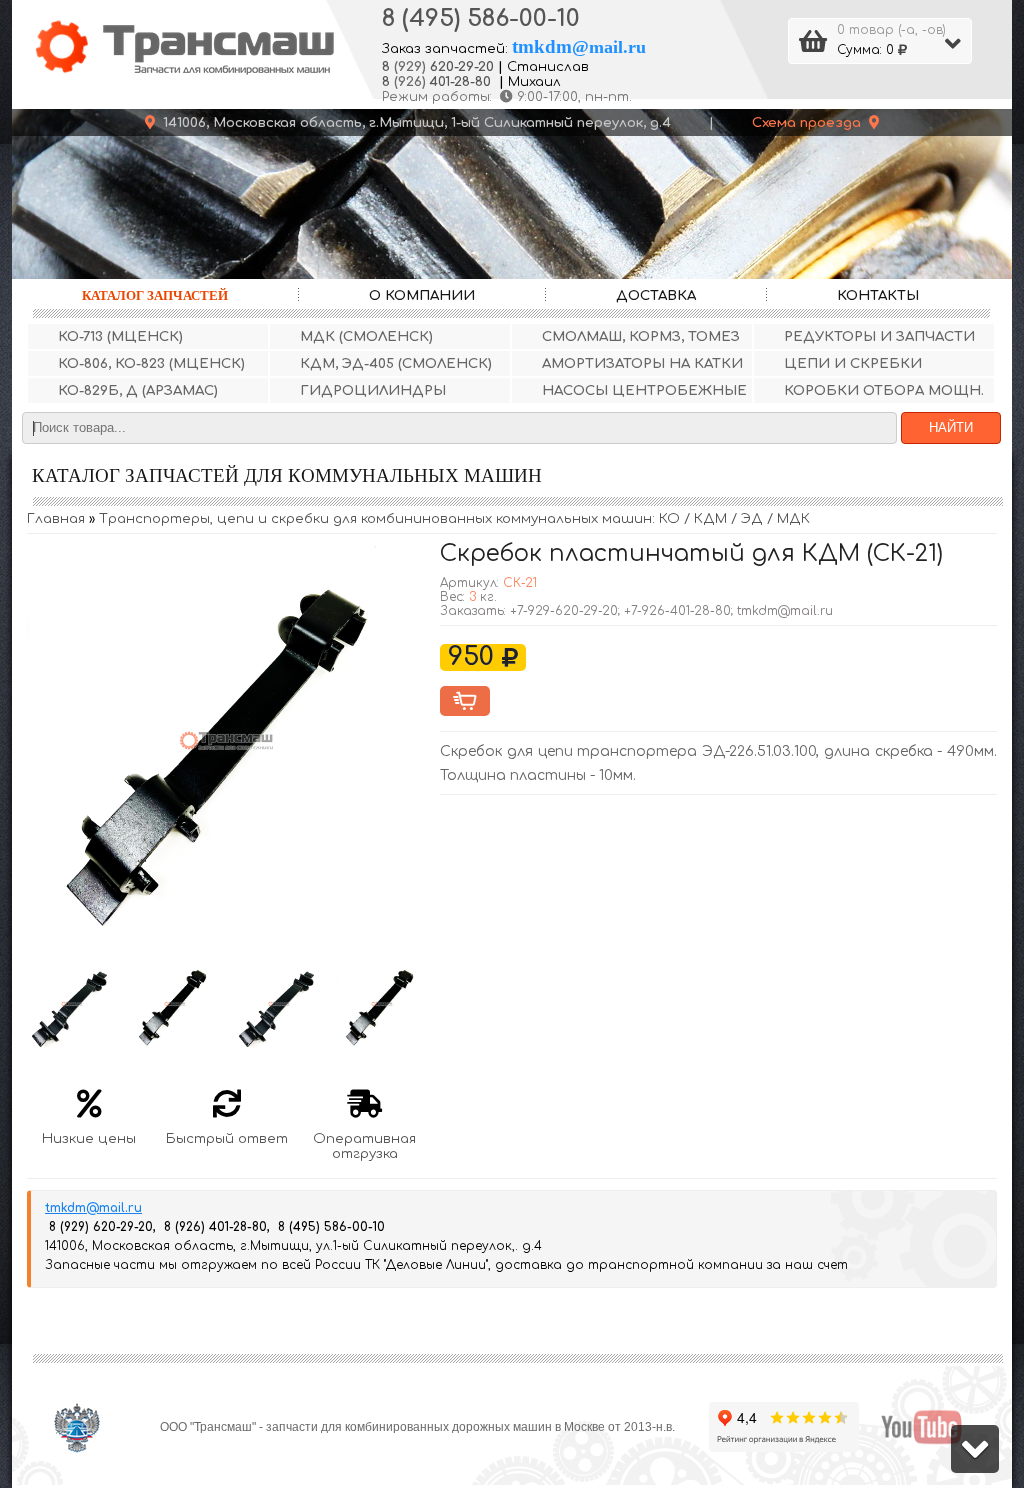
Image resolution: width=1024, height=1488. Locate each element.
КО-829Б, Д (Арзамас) (138, 390)
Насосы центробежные (644, 390)
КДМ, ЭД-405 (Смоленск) (396, 363)
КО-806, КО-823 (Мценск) (151, 363)
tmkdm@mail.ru (93, 1208)
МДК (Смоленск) (366, 336)
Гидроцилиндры (373, 390)
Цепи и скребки (853, 363)
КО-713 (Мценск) (120, 336)
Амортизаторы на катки (642, 363)
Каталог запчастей (155, 295)
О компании (422, 295)
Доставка (656, 295)
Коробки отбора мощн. (884, 390)
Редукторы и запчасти (879, 336)
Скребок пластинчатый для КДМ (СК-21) (691, 553)
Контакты (878, 295)
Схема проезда (810, 122)
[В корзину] (465, 701)
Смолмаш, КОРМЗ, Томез (641, 336)
